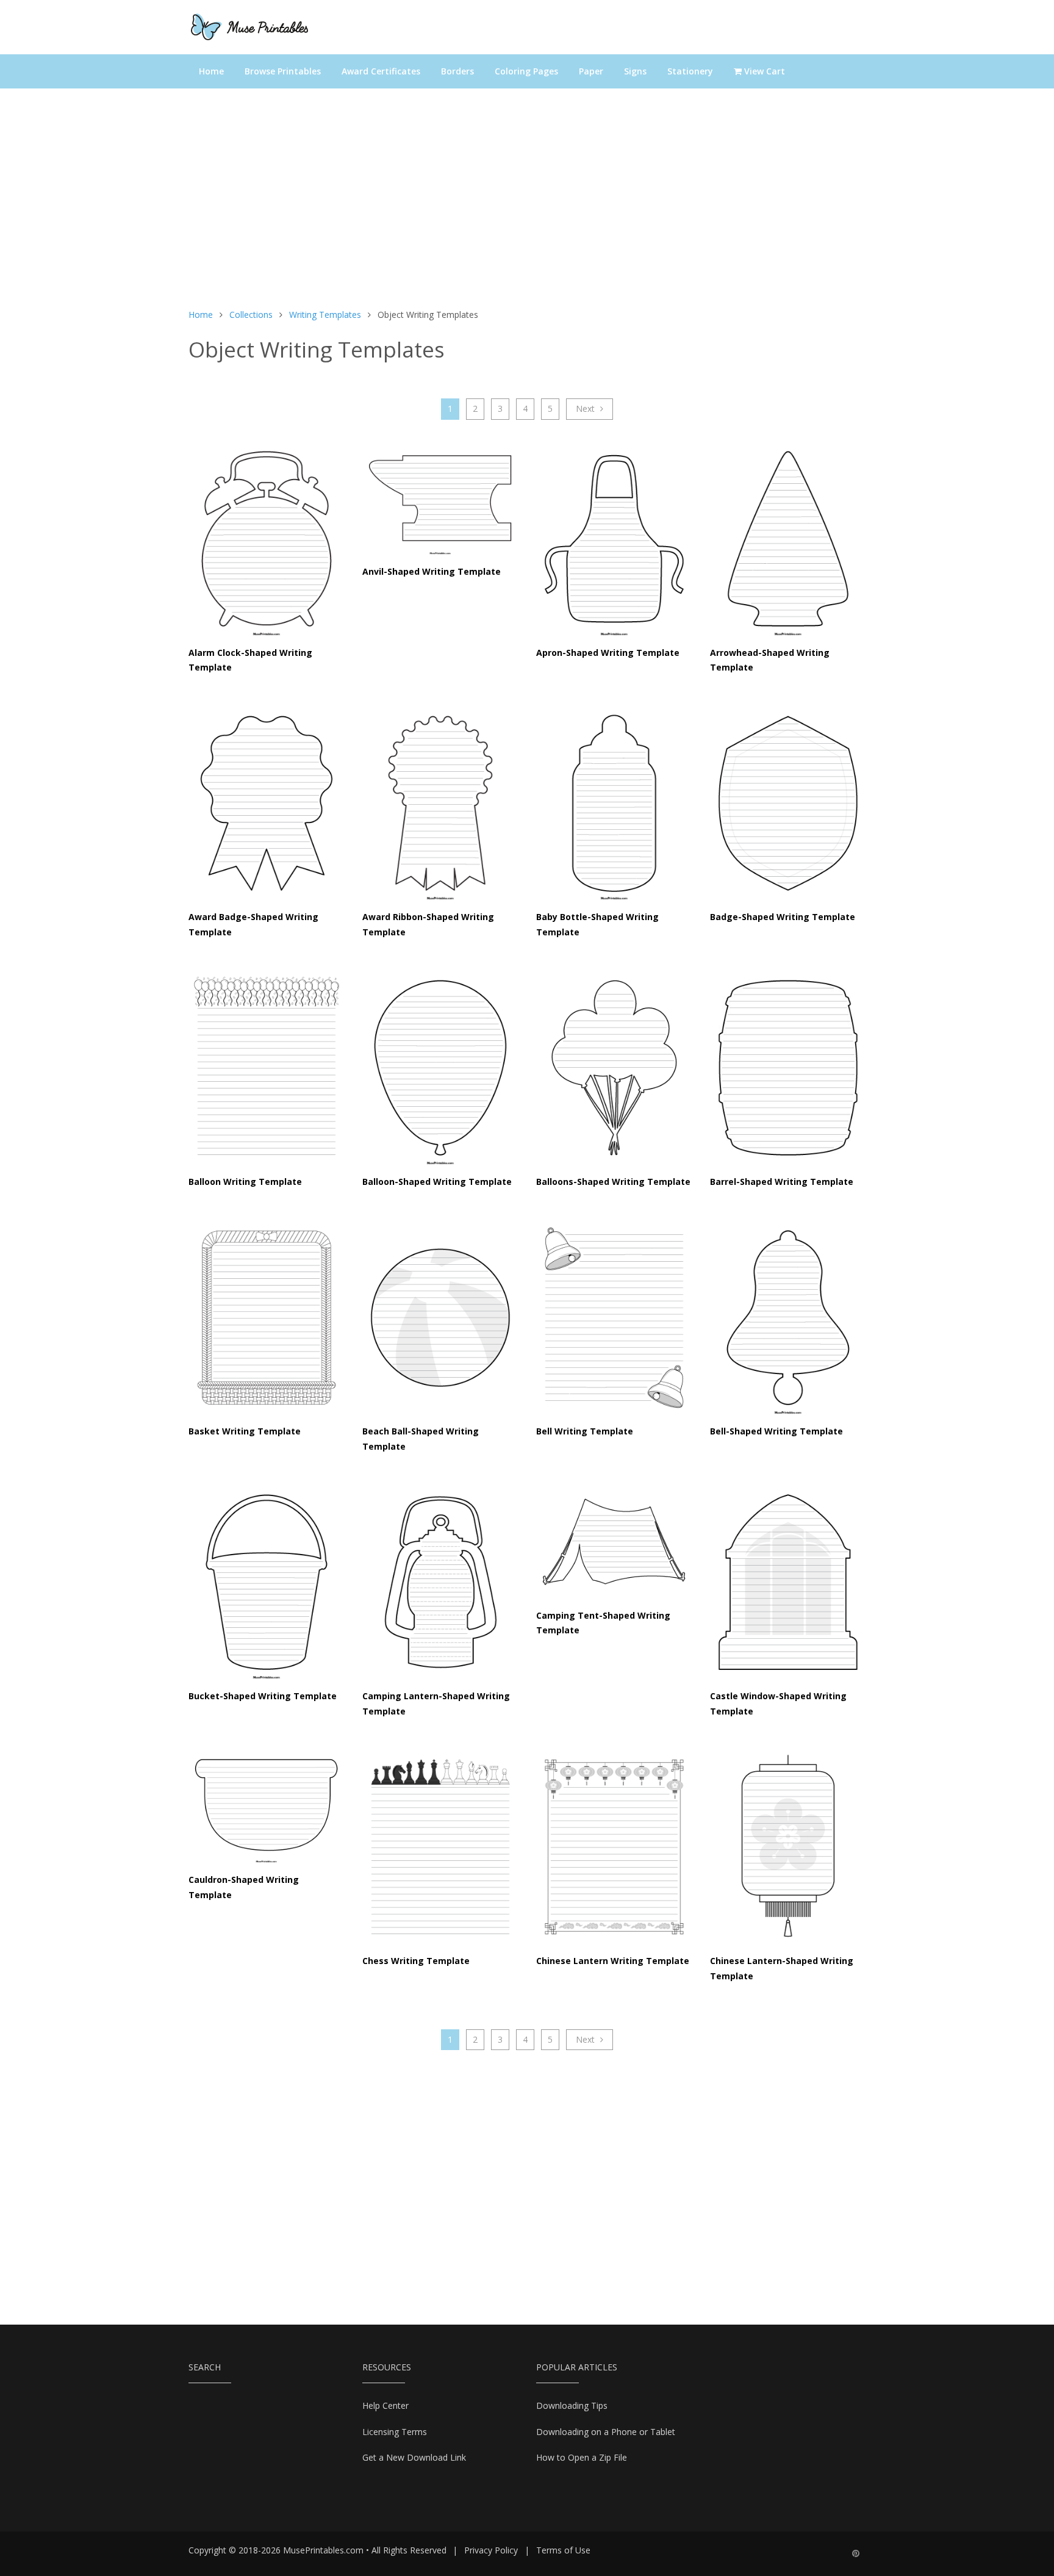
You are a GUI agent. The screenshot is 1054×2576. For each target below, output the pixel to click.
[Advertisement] (527, 204)
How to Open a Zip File (582, 2457)
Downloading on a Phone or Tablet (606, 2432)
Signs (635, 71)
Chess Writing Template (416, 1961)
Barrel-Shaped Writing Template (782, 1182)
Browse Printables (283, 71)
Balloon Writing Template (245, 1182)
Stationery (690, 71)
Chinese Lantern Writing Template (613, 1961)
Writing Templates (325, 315)
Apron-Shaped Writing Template (608, 653)
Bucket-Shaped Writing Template (263, 1696)
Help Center (385, 2405)
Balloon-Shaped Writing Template (437, 1182)
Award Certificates (381, 71)
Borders (457, 71)
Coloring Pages (526, 71)
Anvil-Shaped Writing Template (432, 571)
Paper (591, 71)
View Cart (763, 71)
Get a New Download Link (414, 2457)
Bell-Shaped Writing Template (776, 1431)
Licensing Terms (395, 2432)
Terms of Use (563, 2550)
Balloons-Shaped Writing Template (613, 1182)
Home (211, 71)
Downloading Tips (572, 2405)
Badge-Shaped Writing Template (783, 917)
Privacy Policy (491, 2550)
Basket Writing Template (245, 1431)
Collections (251, 315)
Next (586, 408)
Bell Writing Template (585, 1431)
